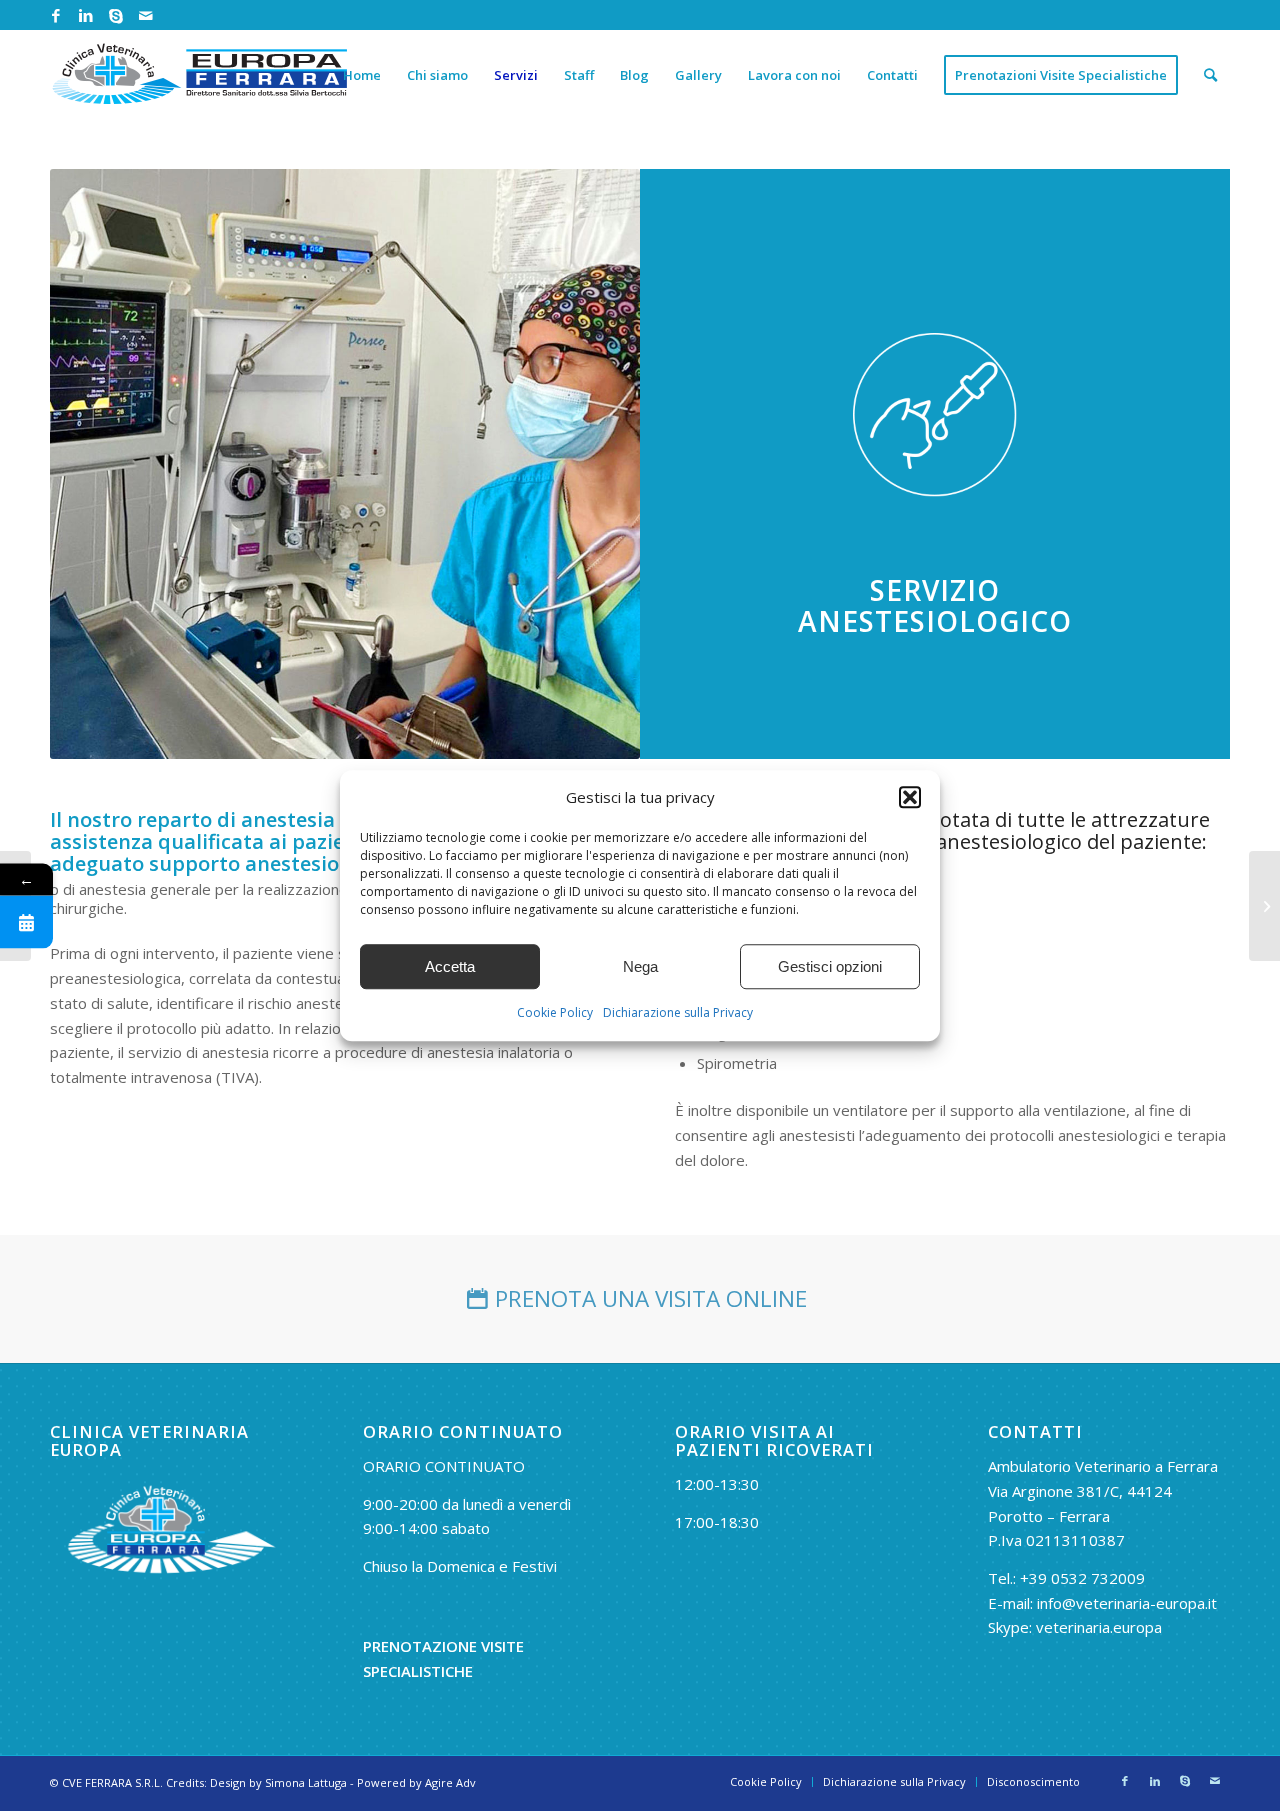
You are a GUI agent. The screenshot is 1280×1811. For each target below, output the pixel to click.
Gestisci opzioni (830, 966)
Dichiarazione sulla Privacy (678, 1013)
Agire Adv (450, 1782)
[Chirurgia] (1264, 906)
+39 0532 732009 (1082, 1578)
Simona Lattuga (306, 1782)
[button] (910, 797)
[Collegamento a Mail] (146, 15)
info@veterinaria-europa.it (1127, 1603)
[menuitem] (362, 75)
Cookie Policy (555, 1013)
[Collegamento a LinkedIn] (85, 15)
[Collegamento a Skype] (115, 15)
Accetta (450, 966)
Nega (640, 966)
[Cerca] (1210, 75)
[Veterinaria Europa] (200, 75)
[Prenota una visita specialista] (26, 921)
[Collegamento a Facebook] (55, 15)
